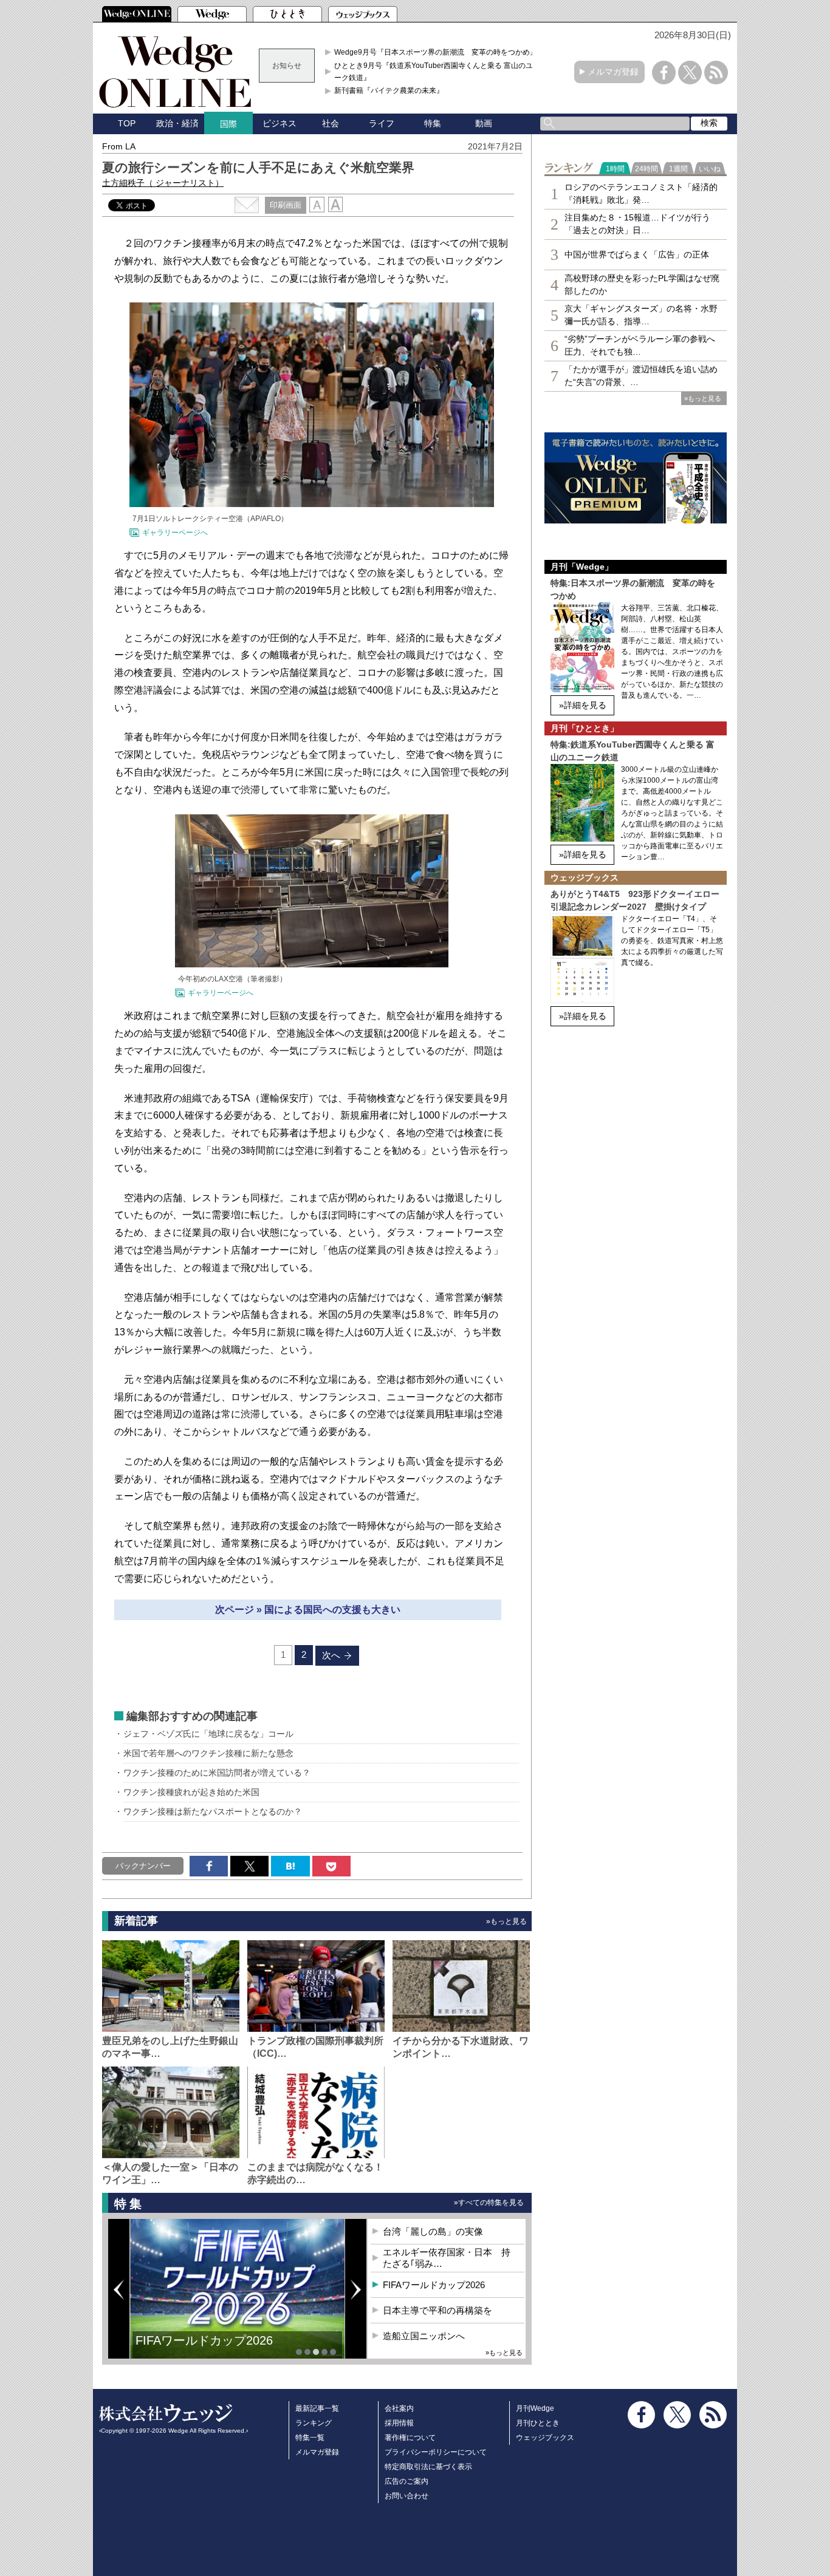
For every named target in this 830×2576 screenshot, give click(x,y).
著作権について (410, 2438)
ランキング (314, 2423)
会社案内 (399, 2408)
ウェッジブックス (545, 2438)
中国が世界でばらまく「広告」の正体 (637, 254)
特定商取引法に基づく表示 (428, 2467)
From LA (119, 146)
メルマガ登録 (613, 72)
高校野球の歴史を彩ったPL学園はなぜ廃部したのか (642, 285)
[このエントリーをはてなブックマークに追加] (290, 1866)
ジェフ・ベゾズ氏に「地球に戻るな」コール (208, 1734)
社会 (331, 123)
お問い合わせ (406, 2496)
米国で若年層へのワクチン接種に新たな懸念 (208, 1753)
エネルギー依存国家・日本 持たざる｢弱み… (447, 2258)
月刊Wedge (535, 2408)
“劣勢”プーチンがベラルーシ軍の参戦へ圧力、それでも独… (640, 345)
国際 (228, 124)
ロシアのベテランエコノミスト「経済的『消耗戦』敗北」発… (641, 193)
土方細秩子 (163, 183)
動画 (484, 123)
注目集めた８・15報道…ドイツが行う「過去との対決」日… (637, 224)
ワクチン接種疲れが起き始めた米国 (191, 1792)
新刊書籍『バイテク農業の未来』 (389, 90)
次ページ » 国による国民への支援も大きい (308, 1610)
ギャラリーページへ (175, 533)
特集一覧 (310, 2438)
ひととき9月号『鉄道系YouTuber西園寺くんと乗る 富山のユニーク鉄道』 (437, 72)
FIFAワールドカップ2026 (434, 2285)
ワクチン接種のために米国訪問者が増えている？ (217, 1773)
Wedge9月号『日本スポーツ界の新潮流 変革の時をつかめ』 (436, 52)
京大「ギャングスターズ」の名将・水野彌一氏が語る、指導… (641, 315)
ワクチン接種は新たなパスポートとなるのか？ (213, 1811)
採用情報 (399, 2423)
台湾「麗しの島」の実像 (433, 2231)
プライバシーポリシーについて (436, 2452)
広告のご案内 (406, 2481)
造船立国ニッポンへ (424, 2336)
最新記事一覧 (317, 2408)
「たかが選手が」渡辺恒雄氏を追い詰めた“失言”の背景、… (641, 376)
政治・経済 (177, 123)
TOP (127, 123)
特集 (433, 123)
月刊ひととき (538, 2423)
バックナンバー (143, 1866)
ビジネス (280, 123)
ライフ (382, 123)
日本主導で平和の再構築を (208, 2349)
